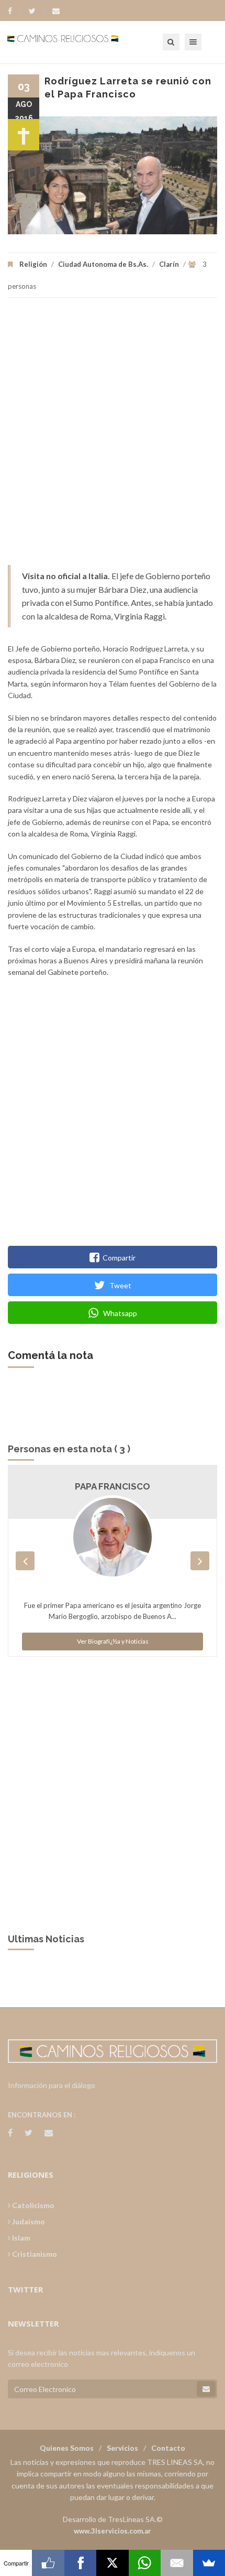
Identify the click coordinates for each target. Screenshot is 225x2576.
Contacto (168, 2448)
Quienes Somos (67, 2448)
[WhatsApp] (145, 2563)
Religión (33, 264)
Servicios (122, 2448)
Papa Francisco (113, 1486)
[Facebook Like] (48, 2563)
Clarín (169, 264)
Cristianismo (34, 2254)
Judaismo (28, 2221)
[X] (112, 2563)
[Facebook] (15, 11)
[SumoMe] (209, 2563)
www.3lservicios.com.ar (113, 2531)
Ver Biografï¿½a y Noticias (113, 1641)
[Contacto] (56, 11)
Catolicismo (32, 2205)
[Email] (177, 2563)
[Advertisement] (113, 437)
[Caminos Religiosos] (76, 42)
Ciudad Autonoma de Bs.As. (103, 264)
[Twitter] (37, 11)
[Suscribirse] (206, 2389)
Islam (20, 2238)
